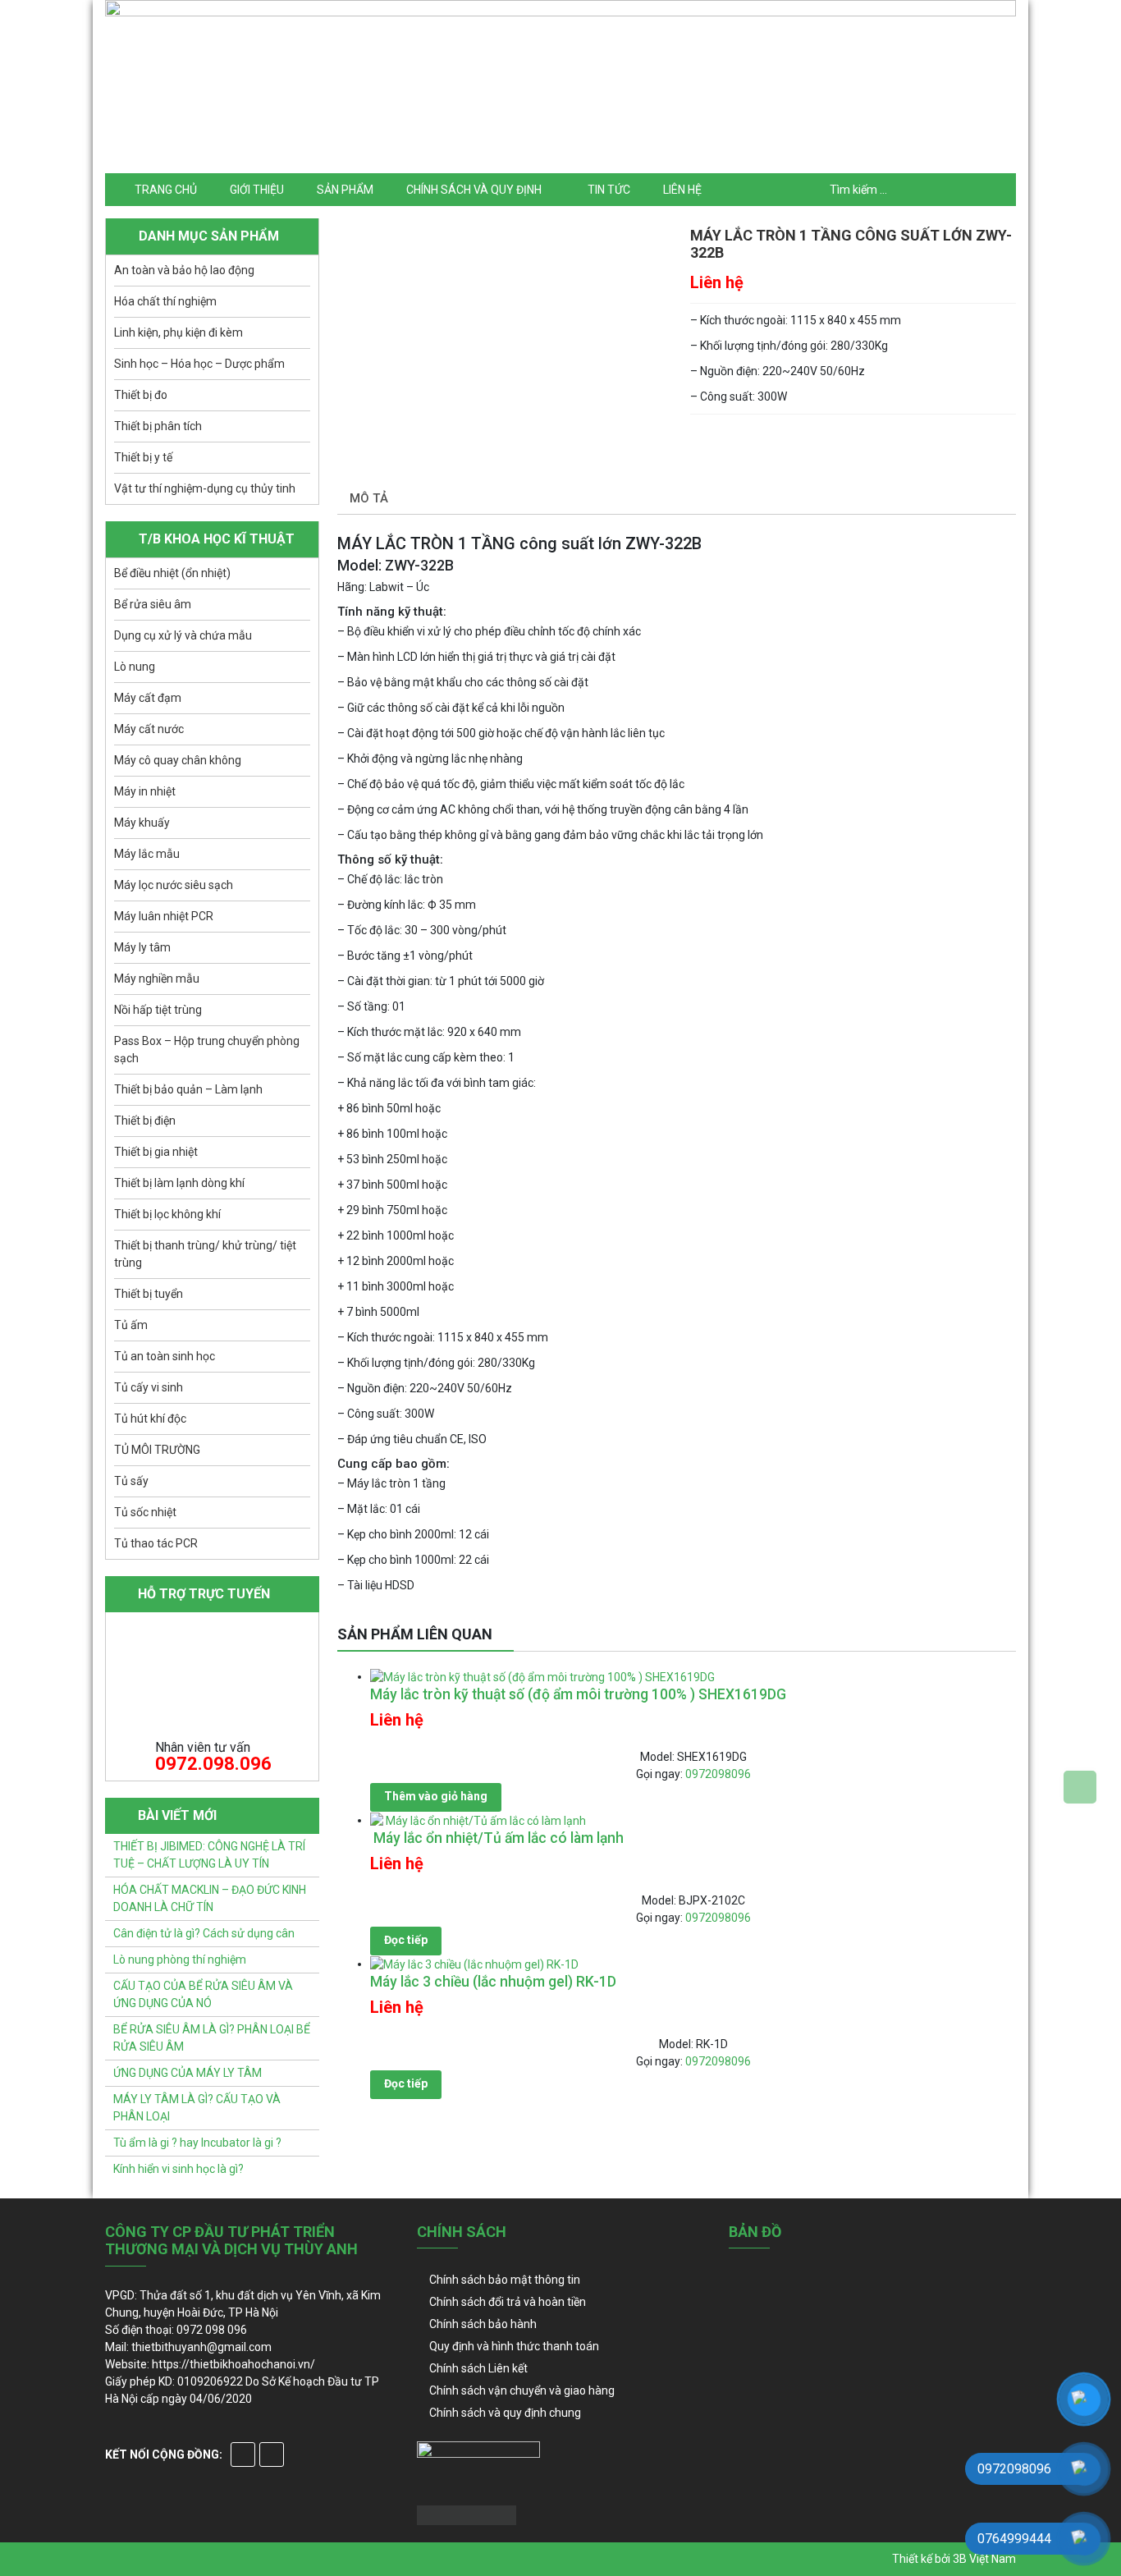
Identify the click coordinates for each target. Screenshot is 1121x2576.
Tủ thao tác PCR (156, 1543)
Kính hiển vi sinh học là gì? (178, 2169)
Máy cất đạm (148, 698)
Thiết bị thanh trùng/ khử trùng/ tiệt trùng (205, 1254)
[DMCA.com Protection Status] (467, 2514)
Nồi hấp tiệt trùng (158, 1010)
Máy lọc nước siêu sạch (174, 885)
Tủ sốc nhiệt (145, 1512)
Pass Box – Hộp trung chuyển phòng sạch (207, 1050)
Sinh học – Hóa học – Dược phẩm (199, 364)
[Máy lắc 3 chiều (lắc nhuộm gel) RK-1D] (474, 1964)
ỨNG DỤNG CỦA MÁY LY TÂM (188, 2073)
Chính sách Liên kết (478, 2368)
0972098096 (718, 1774)
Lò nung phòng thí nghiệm (180, 1960)
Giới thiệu (257, 190)
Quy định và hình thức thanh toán (514, 2346)
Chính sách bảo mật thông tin (505, 2280)
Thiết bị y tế (143, 457)
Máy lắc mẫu (147, 854)
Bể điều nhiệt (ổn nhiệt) (172, 573)
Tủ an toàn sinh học (165, 1356)
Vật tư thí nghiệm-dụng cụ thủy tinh (205, 488)
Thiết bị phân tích (158, 426)
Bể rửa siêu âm (153, 604)
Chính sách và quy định (474, 190)
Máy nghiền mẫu (157, 979)
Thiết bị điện (145, 1121)
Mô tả (369, 498)
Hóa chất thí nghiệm (165, 301)
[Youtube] (272, 2455)
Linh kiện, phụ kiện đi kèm (178, 332)
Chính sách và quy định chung (505, 2413)
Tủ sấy (131, 1481)
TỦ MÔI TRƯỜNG (157, 1450)
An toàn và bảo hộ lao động (184, 270)
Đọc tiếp (406, 1940)
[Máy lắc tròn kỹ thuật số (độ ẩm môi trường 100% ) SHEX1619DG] (542, 1676)
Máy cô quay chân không (178, 760)
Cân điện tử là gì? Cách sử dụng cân (204, 1933)
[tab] (369, 500)
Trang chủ (166, 190)
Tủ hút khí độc (150, 1419)
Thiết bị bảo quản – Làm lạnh (188, 1089)
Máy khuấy (142, 823)
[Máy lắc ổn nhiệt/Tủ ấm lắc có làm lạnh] (478, 1820)
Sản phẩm (345, 190)
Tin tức (609, 190)
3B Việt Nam (984, 2559)
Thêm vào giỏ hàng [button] (436, 1796)
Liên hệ (682, 190)
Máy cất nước (149, 729)
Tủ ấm (131, 1325)
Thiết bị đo (141, 395)
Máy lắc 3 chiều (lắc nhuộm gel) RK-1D (493, 1982)
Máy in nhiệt (145, 791)
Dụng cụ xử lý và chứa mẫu (183, 635)
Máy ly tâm (142, 947)
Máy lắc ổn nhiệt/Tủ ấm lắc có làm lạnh (497, 1838)
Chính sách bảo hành (483, 2324)
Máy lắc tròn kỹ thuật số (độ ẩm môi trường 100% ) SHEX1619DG (578, 1694)
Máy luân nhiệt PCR (164, 916)
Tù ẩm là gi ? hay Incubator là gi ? (197, 2143)
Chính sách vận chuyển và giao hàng (522, 2390)
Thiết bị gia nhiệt (156, 1152)
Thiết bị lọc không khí (167, 1214)
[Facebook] (243, 2455)
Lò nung (135, 667)
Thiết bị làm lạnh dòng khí (179, 1183)
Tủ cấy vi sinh (149, 1387)
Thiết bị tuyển (149, 1294)
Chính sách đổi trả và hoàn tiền (508, 2302)
